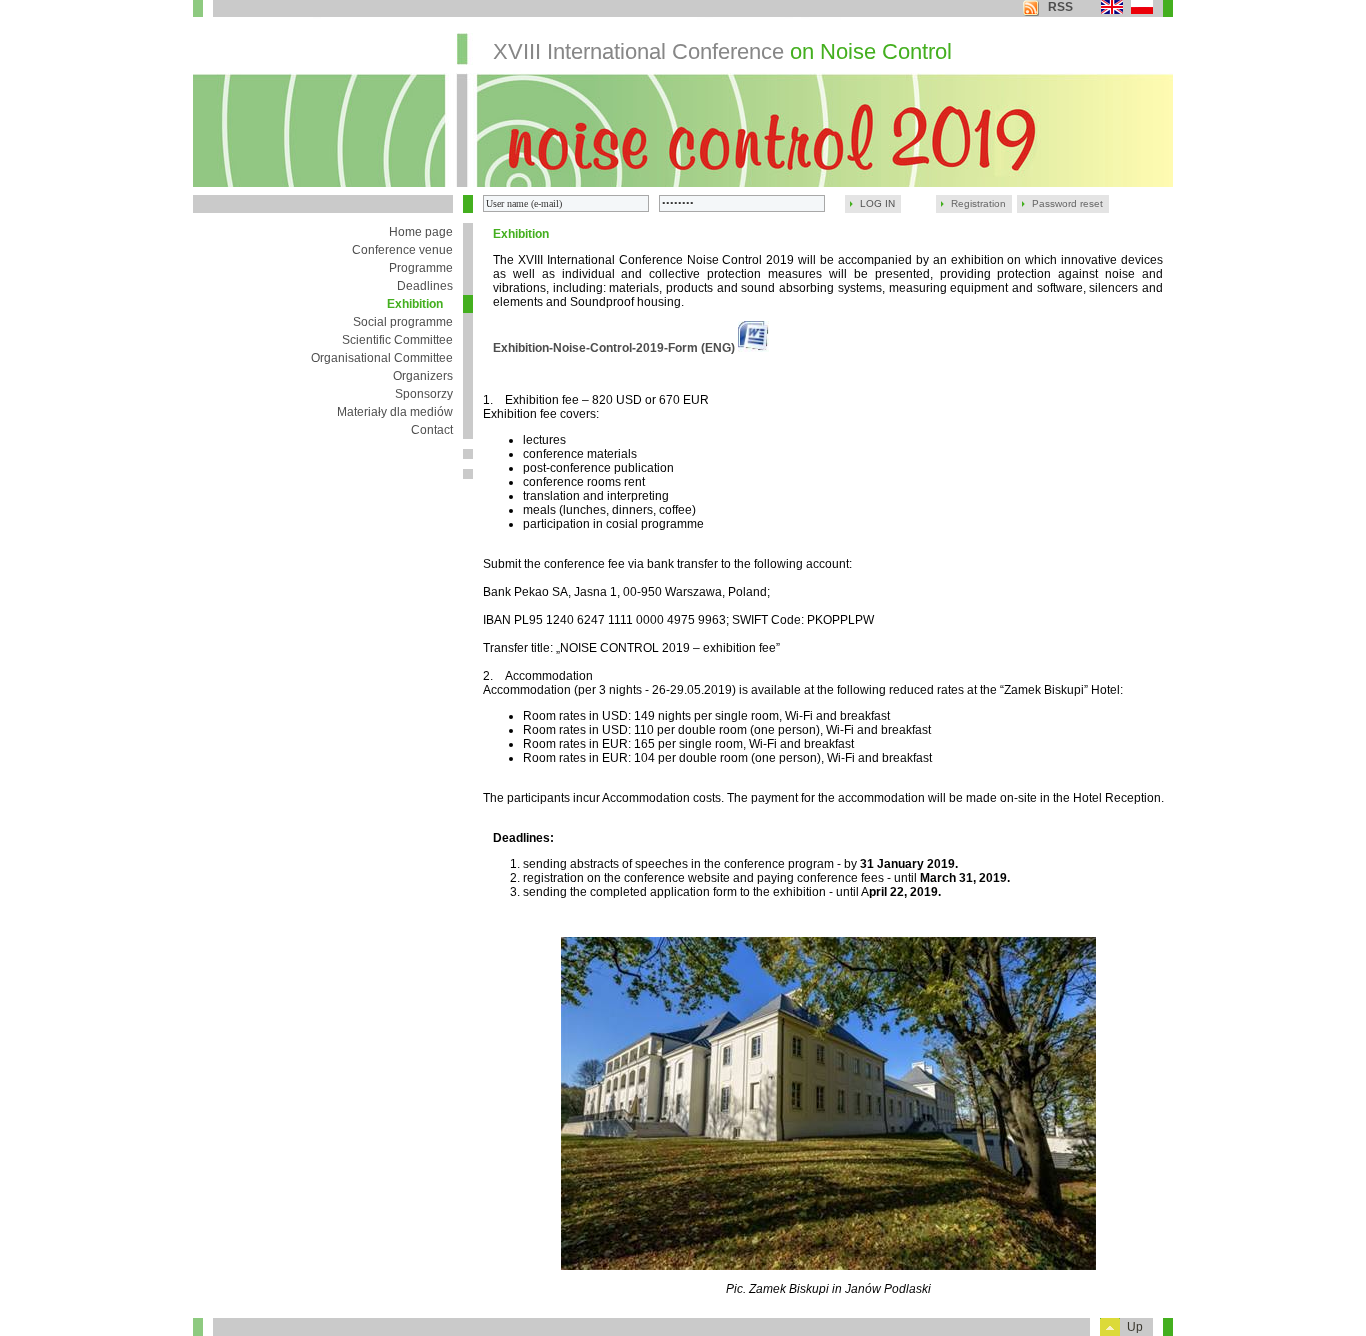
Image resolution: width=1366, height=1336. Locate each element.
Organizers (423, 376)
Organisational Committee (382, 358)
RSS (1060, 7)
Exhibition (415, 304)
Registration (978, 203)
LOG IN (877, 203)
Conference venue (402, 250)
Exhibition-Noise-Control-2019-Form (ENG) (615, 348)
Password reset (1067, 203)
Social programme (403, 322)
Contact (432, 430)
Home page (421, 232)
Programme (421, 268)
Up (1135, 1327)
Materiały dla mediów (395, 412)
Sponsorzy (424, 394)
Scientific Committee (397, 340)
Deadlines (425, 286)
